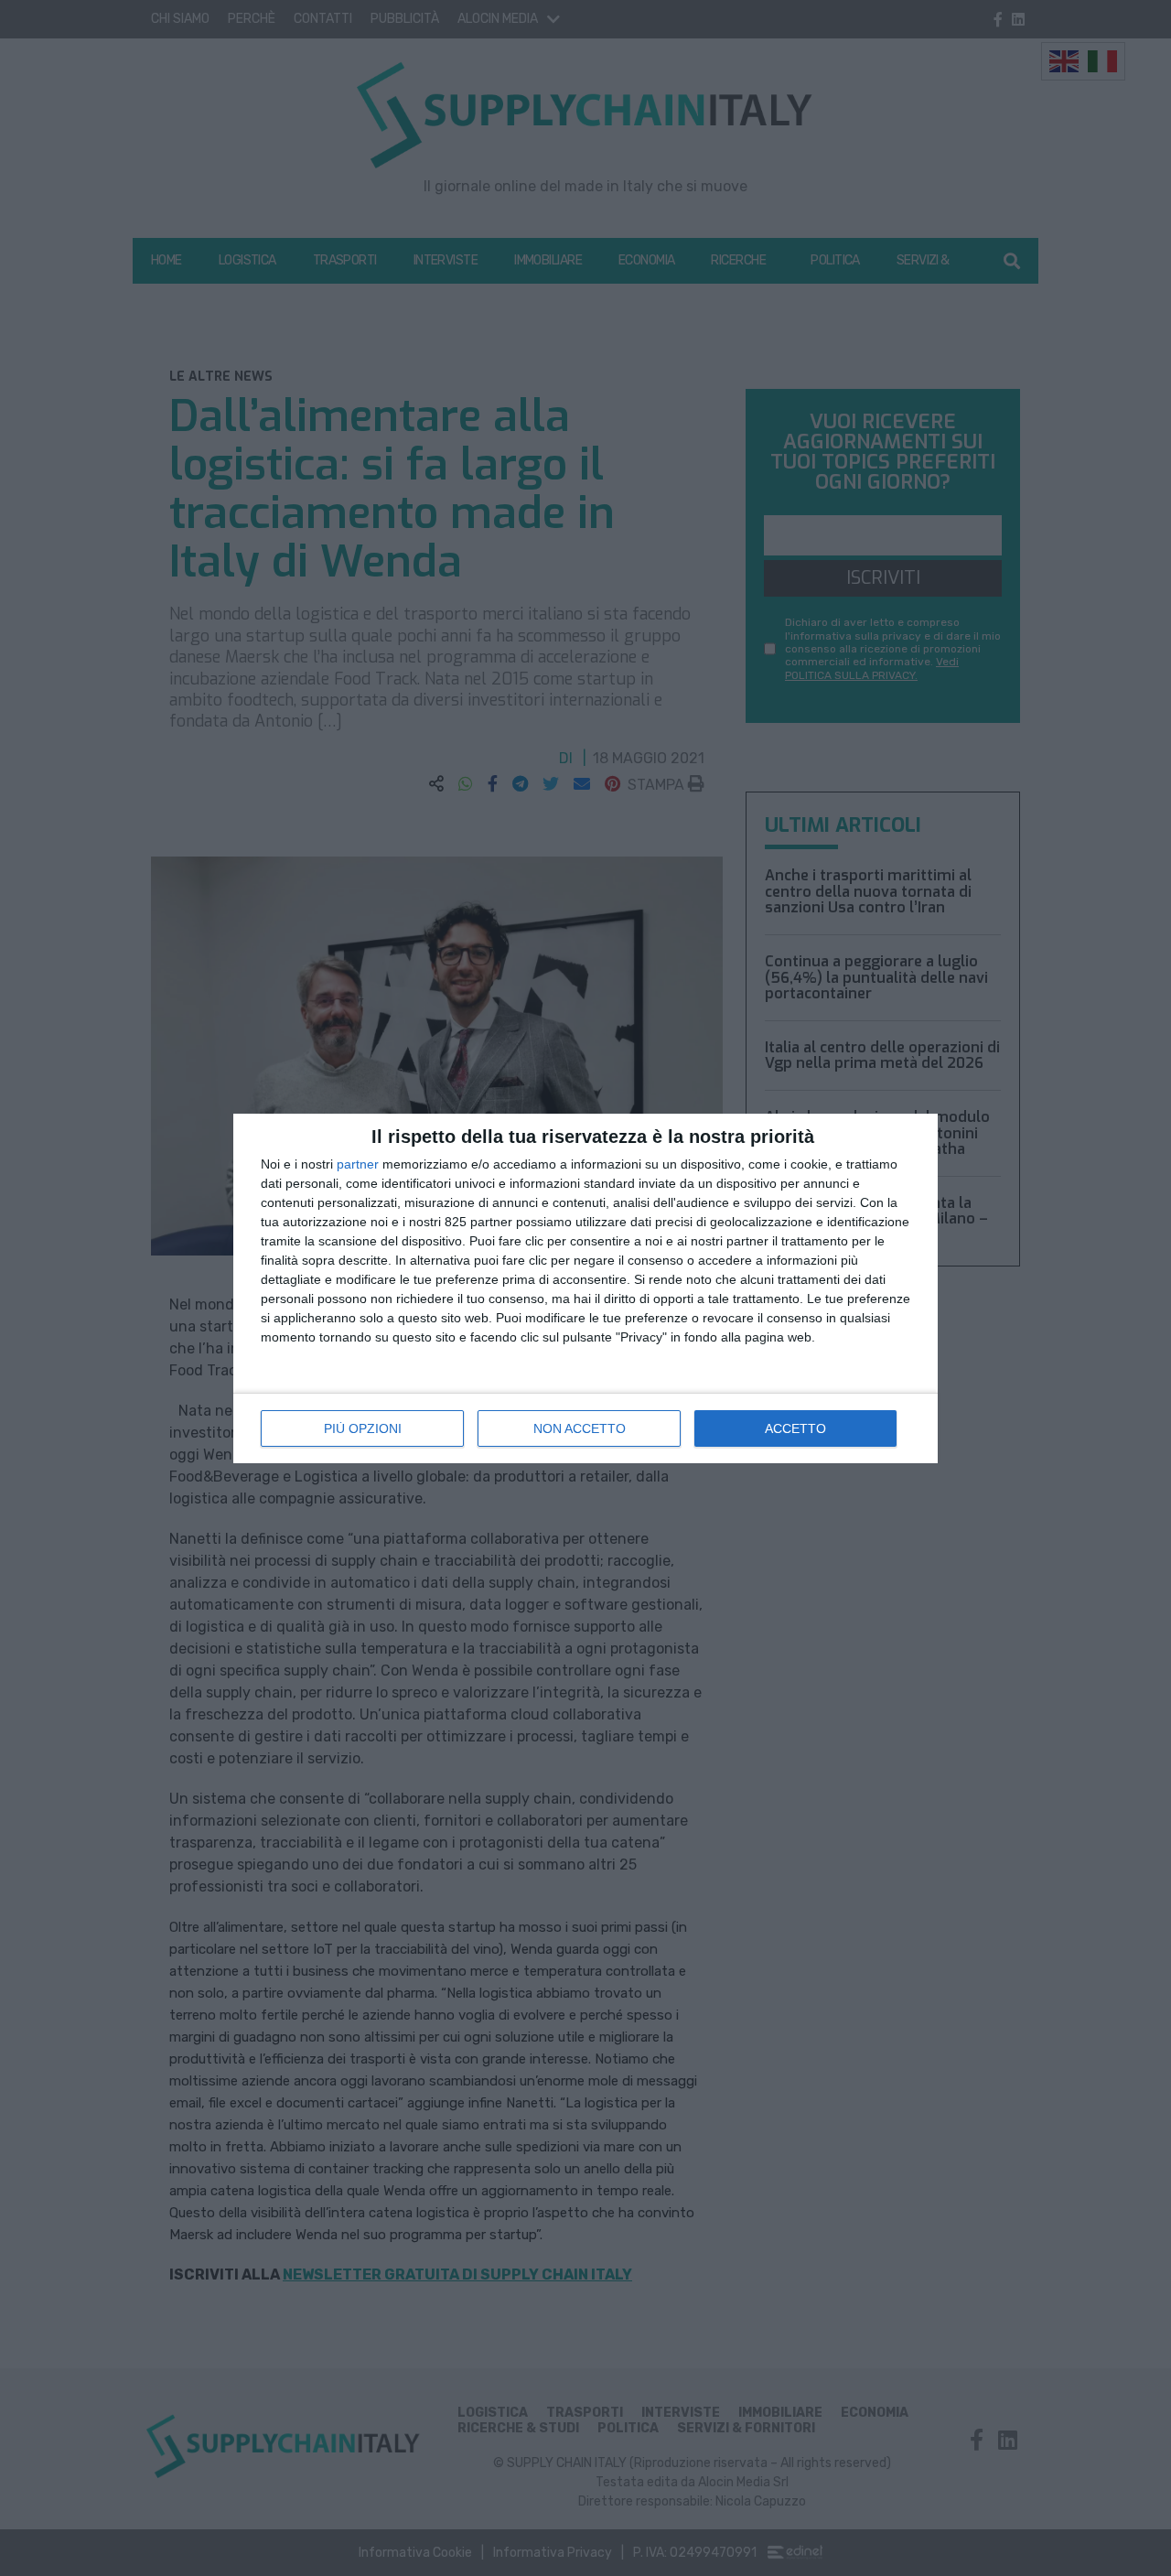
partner (358, 1164)
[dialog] (585, 1288)
